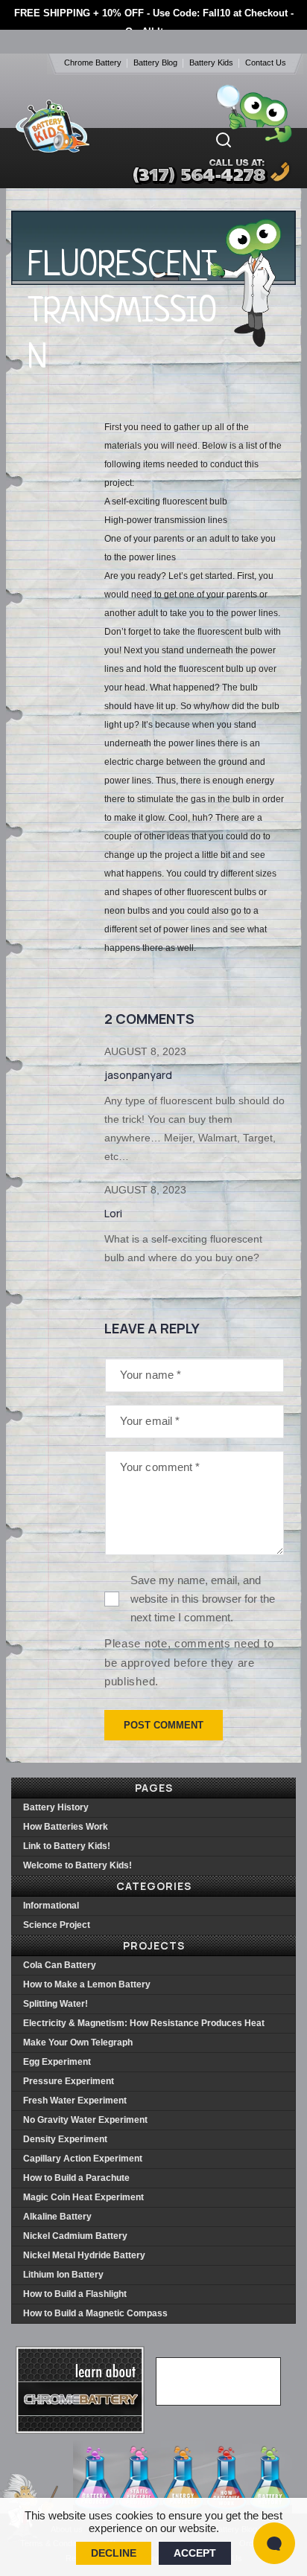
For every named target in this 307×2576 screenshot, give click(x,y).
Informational (51, 1906)
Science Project (57, 1925)
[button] (224, 140)
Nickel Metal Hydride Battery (84, 2255)
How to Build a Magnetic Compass (95, 2313)
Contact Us (266, 63)
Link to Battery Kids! (67, 1846)
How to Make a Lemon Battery (87, 1984)
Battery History (56, 1807)
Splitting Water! (56, 2004)
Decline (114, 2553)
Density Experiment (65, 2139)
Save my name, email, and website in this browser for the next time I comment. (203, 1599)
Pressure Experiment (69, 2081)
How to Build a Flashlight (75, 2294)
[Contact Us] (197, 172)
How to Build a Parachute (76, 2178)
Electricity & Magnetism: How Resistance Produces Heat (144, 2023)
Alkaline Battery (57, 2217)
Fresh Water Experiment (75, 2101)
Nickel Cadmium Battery (75, 2236)
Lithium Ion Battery (63, 2275)
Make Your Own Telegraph (78, 2042)
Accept (195, 2553)
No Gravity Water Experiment (85, 2120)
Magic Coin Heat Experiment (83, 2197)
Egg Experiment (57, 2062)
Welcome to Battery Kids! (77, 1865)
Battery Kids (211, 63)
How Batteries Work (66, 1827)
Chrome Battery (93, 63)
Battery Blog (155, 63)
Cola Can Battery (60, 1965)
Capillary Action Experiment (83, 2159)
